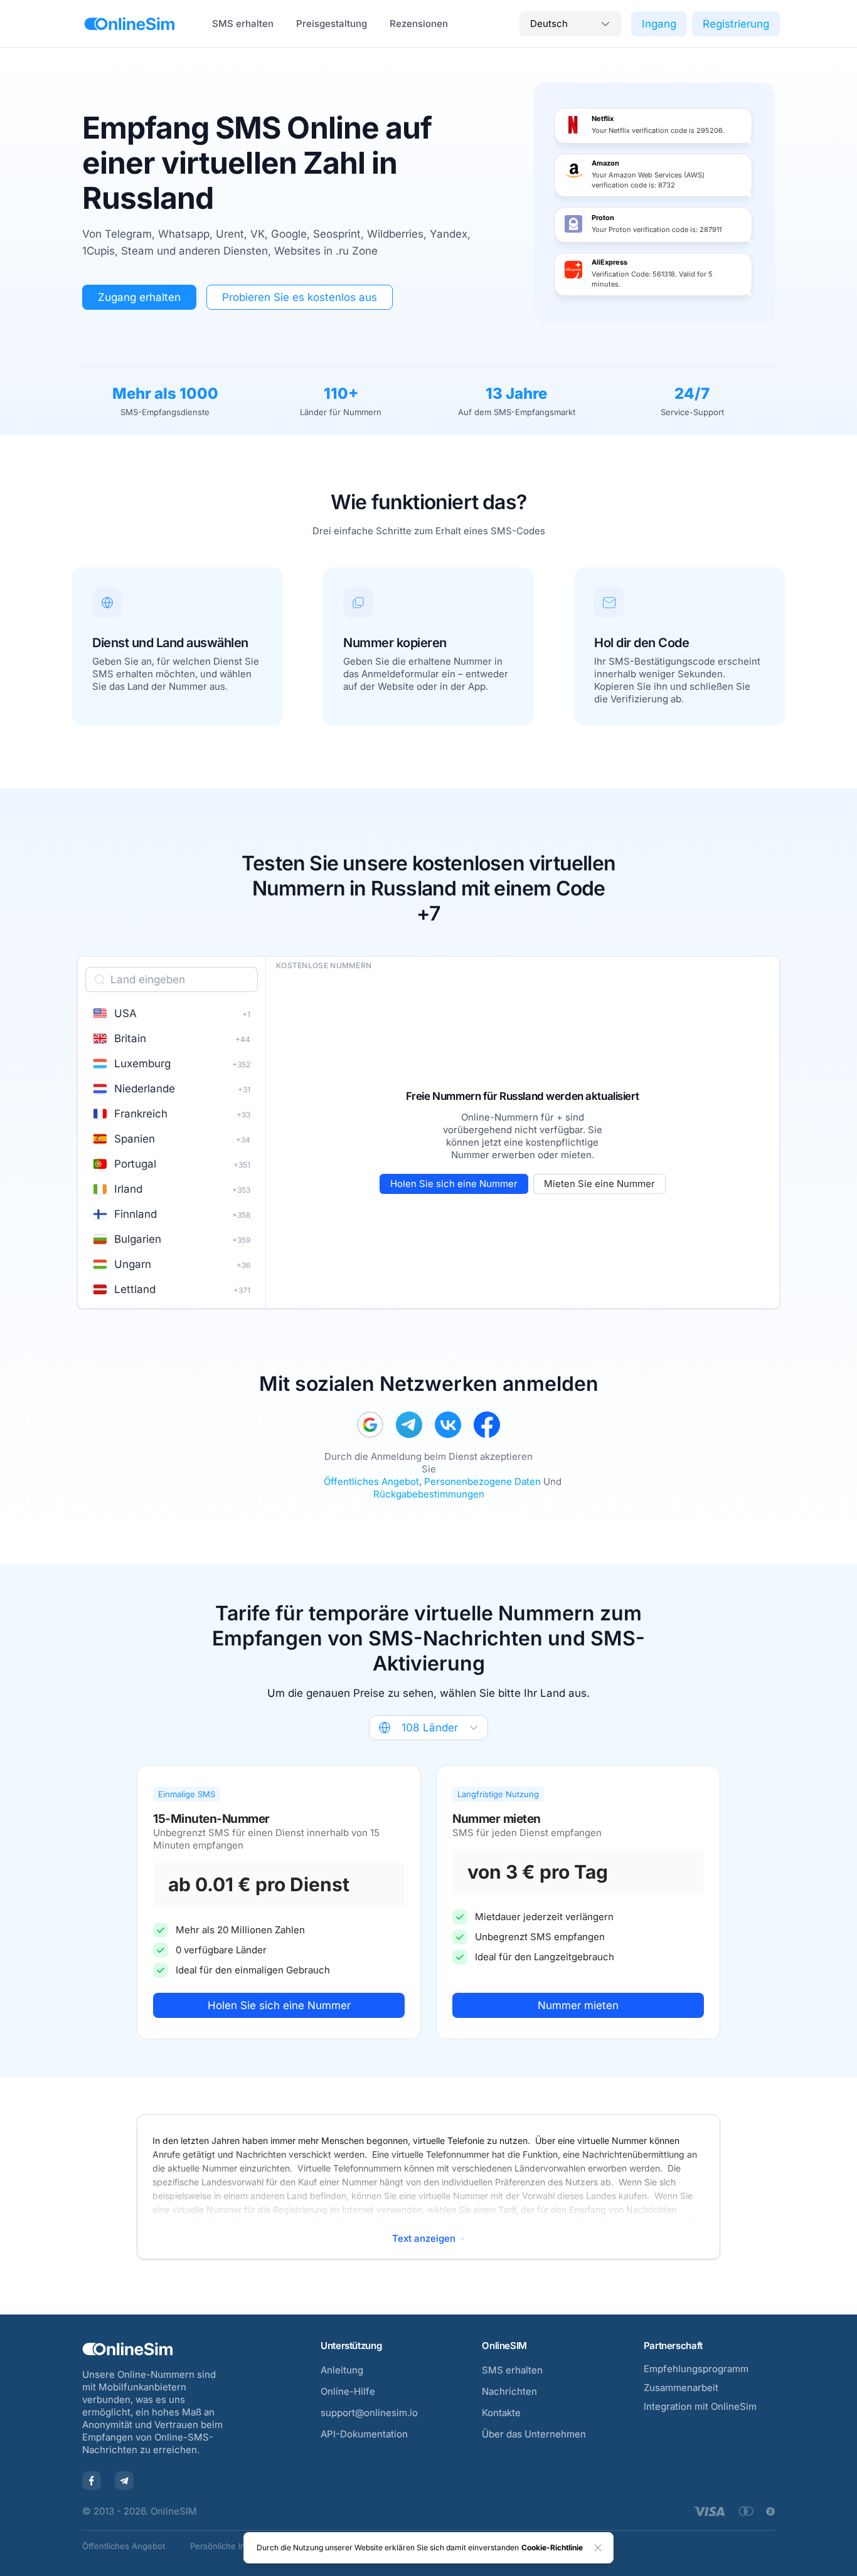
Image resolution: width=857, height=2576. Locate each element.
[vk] (448, 1425)
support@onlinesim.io (369, 2413)
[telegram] (409, 1425)
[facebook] (487, 1425)
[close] (598, 2548)
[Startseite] (130, 24)
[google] (370, 1425)
